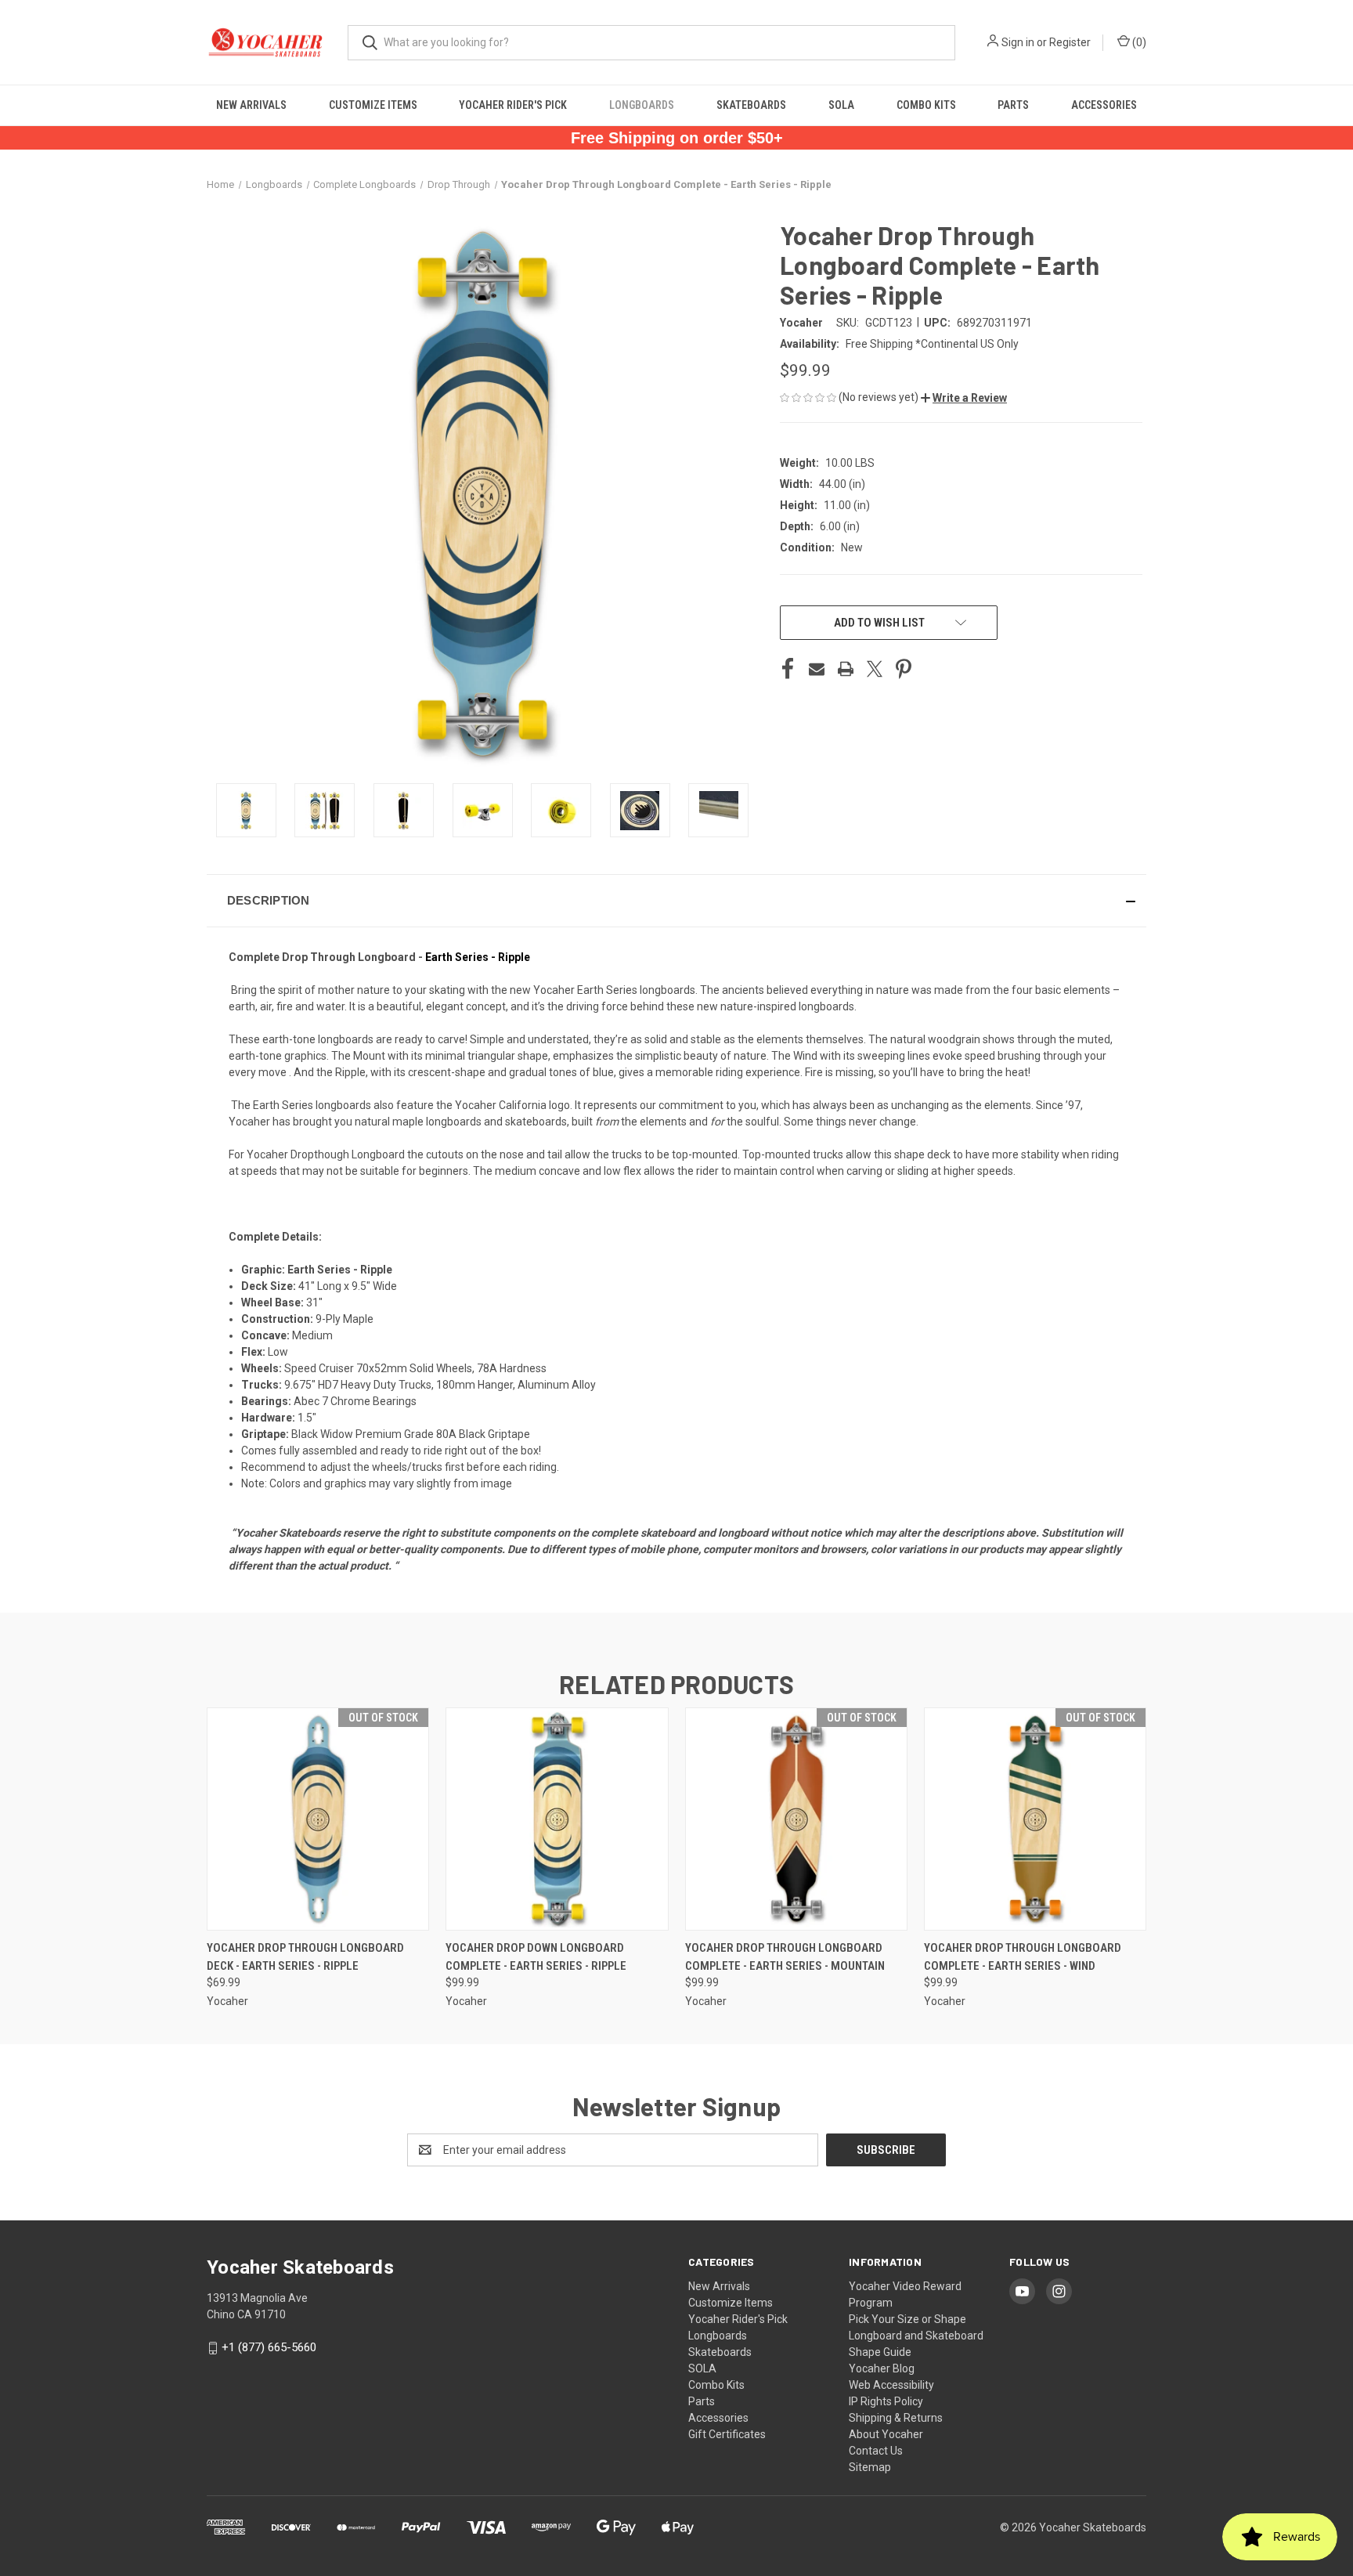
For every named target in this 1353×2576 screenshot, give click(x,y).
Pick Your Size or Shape (907, 2319)
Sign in (1018, 42)
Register (1070, 42)
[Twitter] (875, 669)
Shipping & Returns (896, 2418)
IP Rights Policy (886, 2401)
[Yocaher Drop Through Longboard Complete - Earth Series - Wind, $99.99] (1035, 1819)
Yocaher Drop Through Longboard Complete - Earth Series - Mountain (785, 1957)
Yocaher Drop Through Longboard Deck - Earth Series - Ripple (305, 1957)
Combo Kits (926, 105)
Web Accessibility (891, 2385)
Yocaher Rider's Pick (513, 105)
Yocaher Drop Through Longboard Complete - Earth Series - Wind (1023, 1957)
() (1138, 42)
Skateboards (751, 105)
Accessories (1104, 105)
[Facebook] (788, 669)
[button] (964, 398)
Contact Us (876, 2451)
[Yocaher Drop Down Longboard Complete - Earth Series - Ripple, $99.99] (557, 1819)
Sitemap (870, 2467)
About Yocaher (886, 2434)
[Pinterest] (904, 669)
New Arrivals (251, 105)
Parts (1013, 105)
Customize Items (373, 105)
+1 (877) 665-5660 (269, 2347)
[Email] (817, 669)
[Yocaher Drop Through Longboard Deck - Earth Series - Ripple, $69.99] (318, 1819)
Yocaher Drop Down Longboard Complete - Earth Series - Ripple (536, 1957)
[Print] (846, 669)
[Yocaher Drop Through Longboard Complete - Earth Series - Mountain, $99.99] (796, 1819)
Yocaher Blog (882, 2368)
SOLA (841, 105)
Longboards (642, 105)
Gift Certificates (727, 2434)
